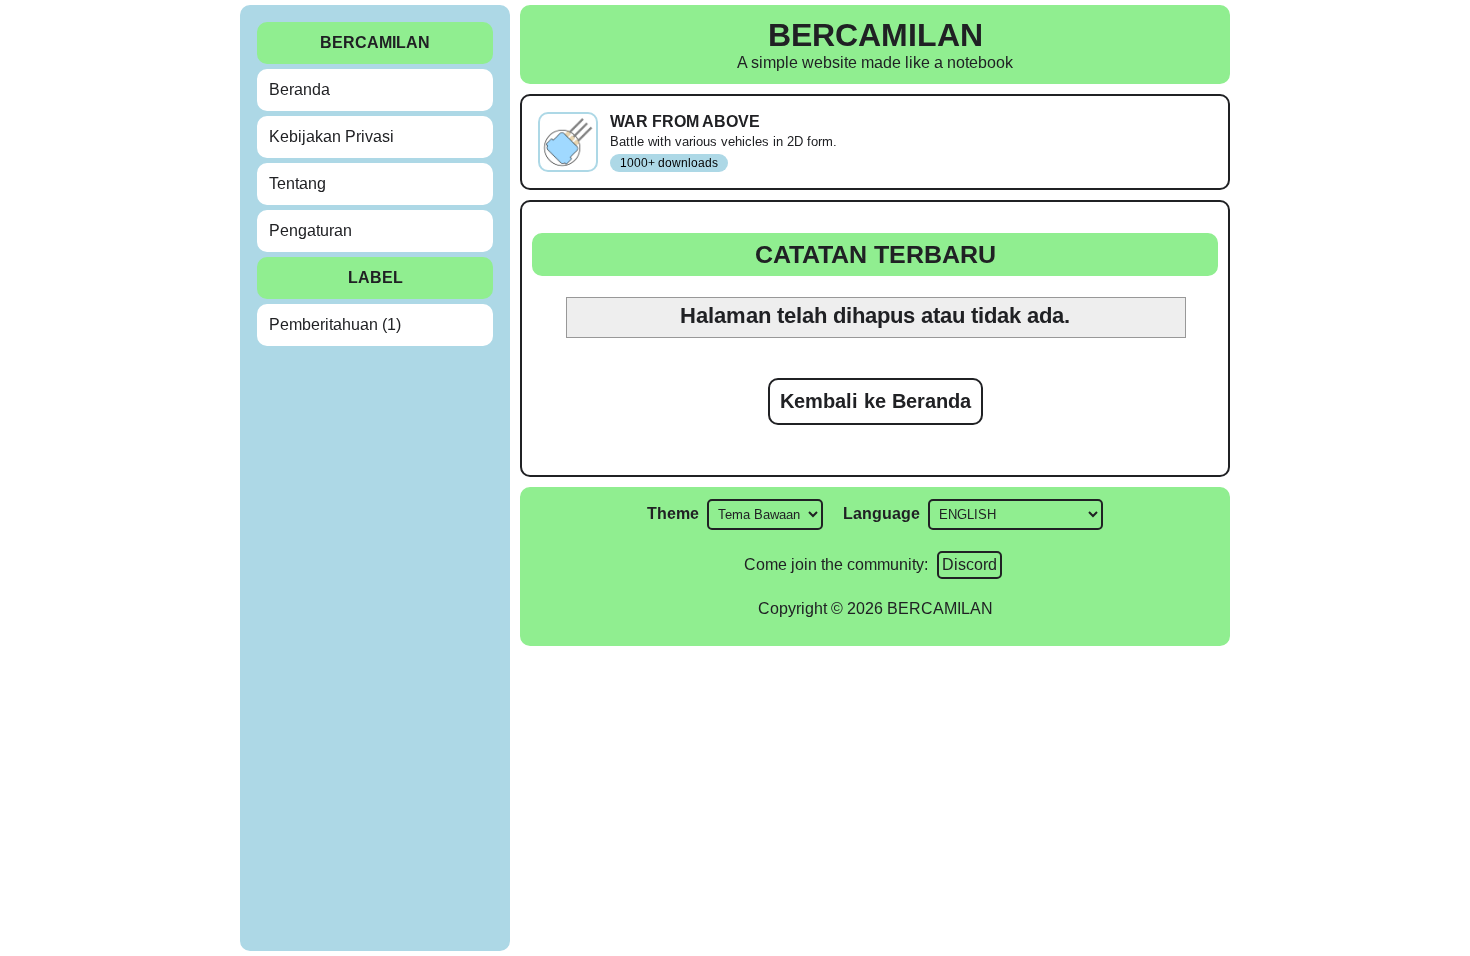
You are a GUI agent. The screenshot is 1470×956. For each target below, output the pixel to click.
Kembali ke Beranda (875, 401)
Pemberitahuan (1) (335, 324)
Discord (969, 564)
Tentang (297, 183)
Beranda (299, 89)
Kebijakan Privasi (331, 136)
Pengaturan (310, 230)
